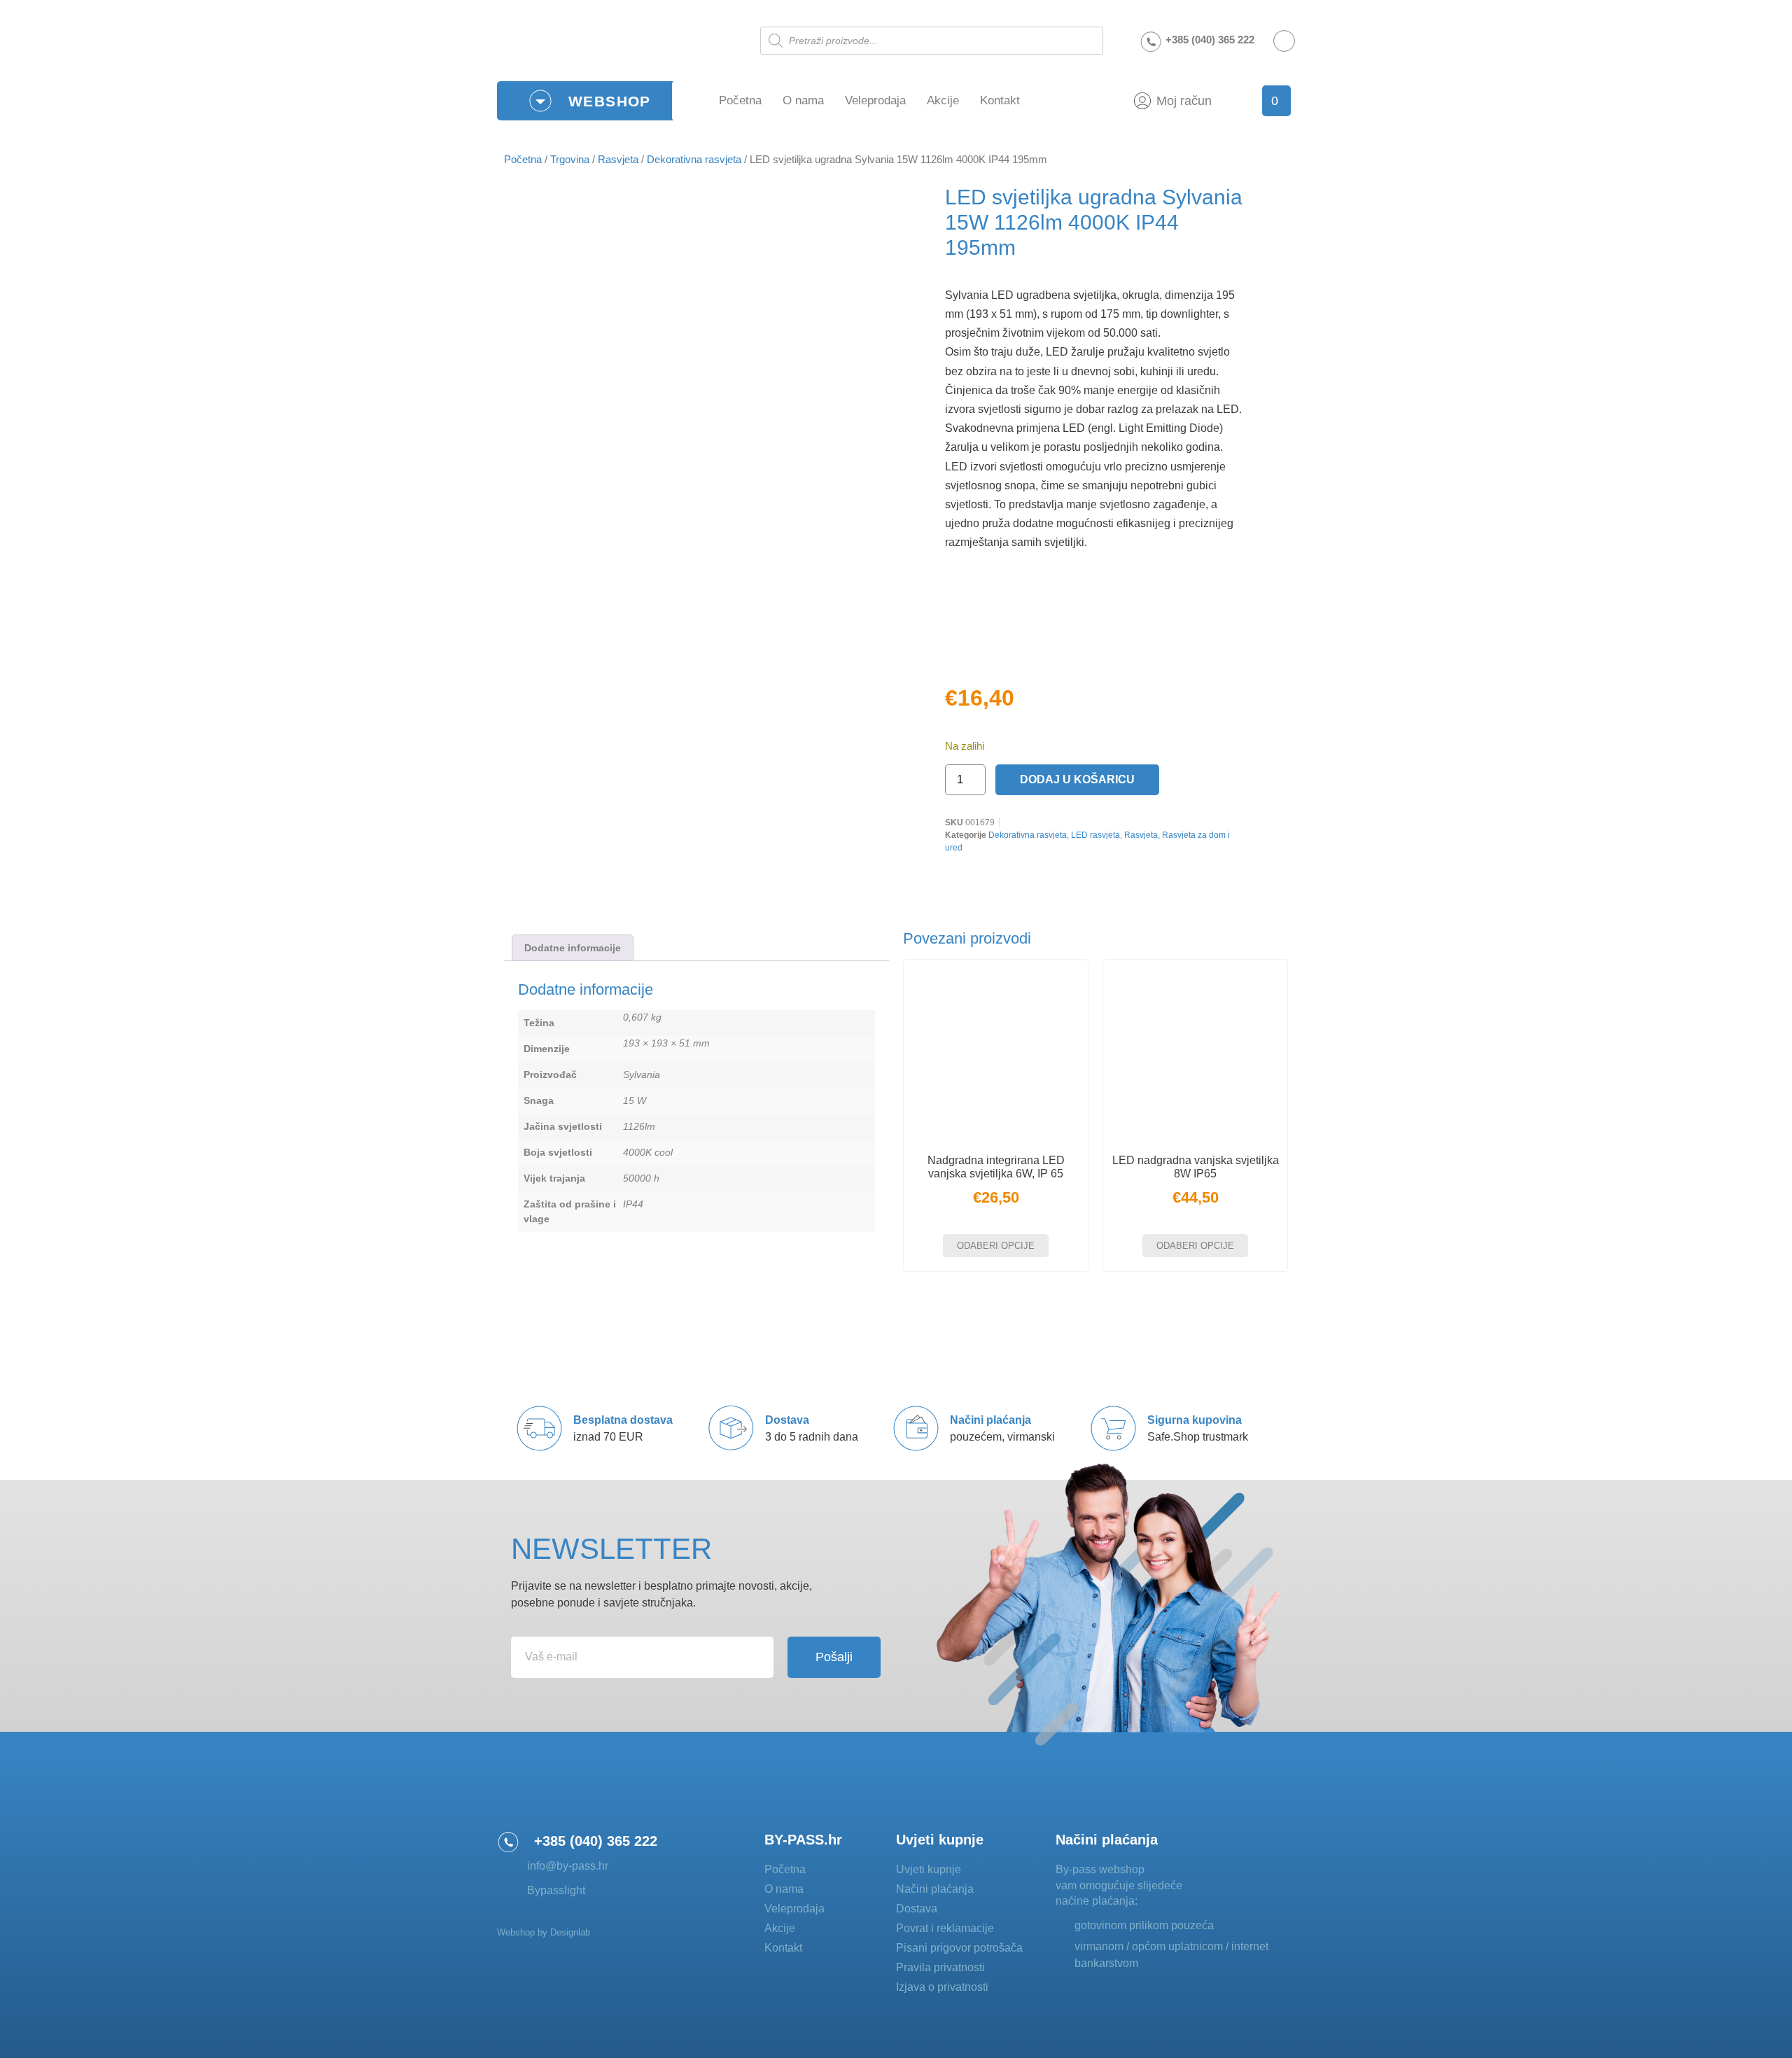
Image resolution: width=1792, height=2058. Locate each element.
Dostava (917, 1909)
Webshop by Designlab (544, 1932)
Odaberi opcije (996, 1246)
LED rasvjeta (1095, 835)
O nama (803, 100)
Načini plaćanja (935, 1889)
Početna (740, 100)
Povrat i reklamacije (945, 1928)
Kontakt (1000, 100)
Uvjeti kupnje (929, 1869)
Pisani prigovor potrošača (959, 1948)
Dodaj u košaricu (1077, 779)
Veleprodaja (875, 100)
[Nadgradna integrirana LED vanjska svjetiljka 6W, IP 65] (996, 1052)
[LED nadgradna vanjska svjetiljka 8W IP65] (1195, 1052)
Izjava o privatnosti (942, 1987)
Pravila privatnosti (940, 1967)
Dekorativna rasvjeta (694, 160)
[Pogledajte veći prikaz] (980, 647)
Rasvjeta (618, 160)
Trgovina (570, 160)
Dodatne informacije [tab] (573, 948)
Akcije (943, 100)
